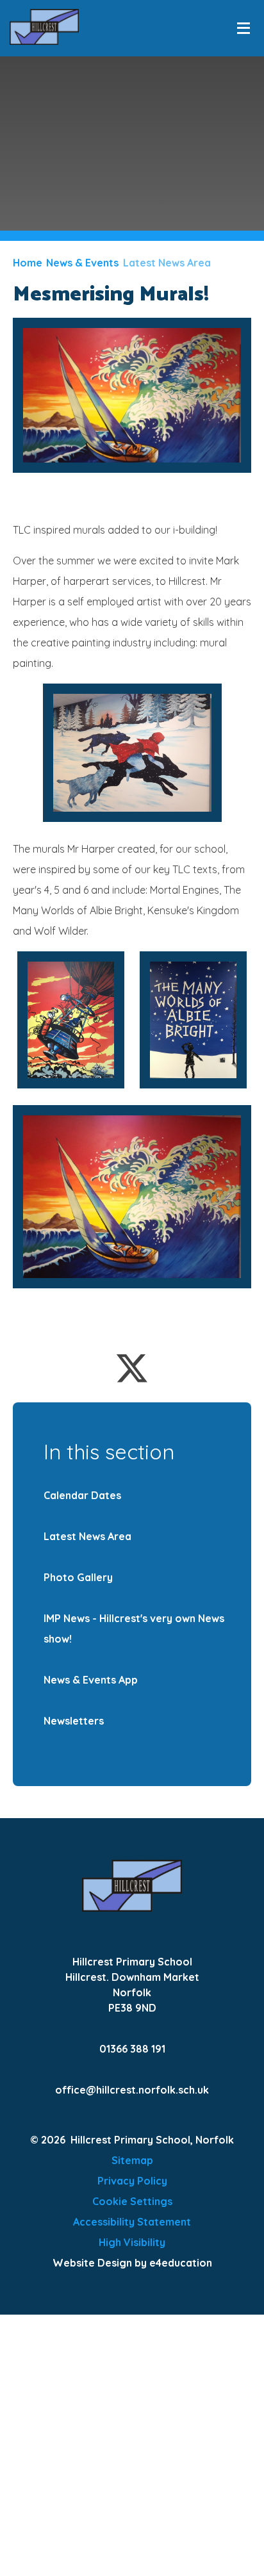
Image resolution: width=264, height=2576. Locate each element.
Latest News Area (167, 263)
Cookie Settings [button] (132, 2201)
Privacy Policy (132, 2181)
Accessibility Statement (132, 2222)
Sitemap (132, 2160)
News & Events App (91, 1680)
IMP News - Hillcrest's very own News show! (134, 1628)
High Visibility (132, 2242)
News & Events (82, 263)
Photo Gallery (78, 1577)
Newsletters (74, 1721)
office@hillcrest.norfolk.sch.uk (132, 2090)
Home (28, 263)
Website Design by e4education (132, 2263)
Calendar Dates (82, 1495)
